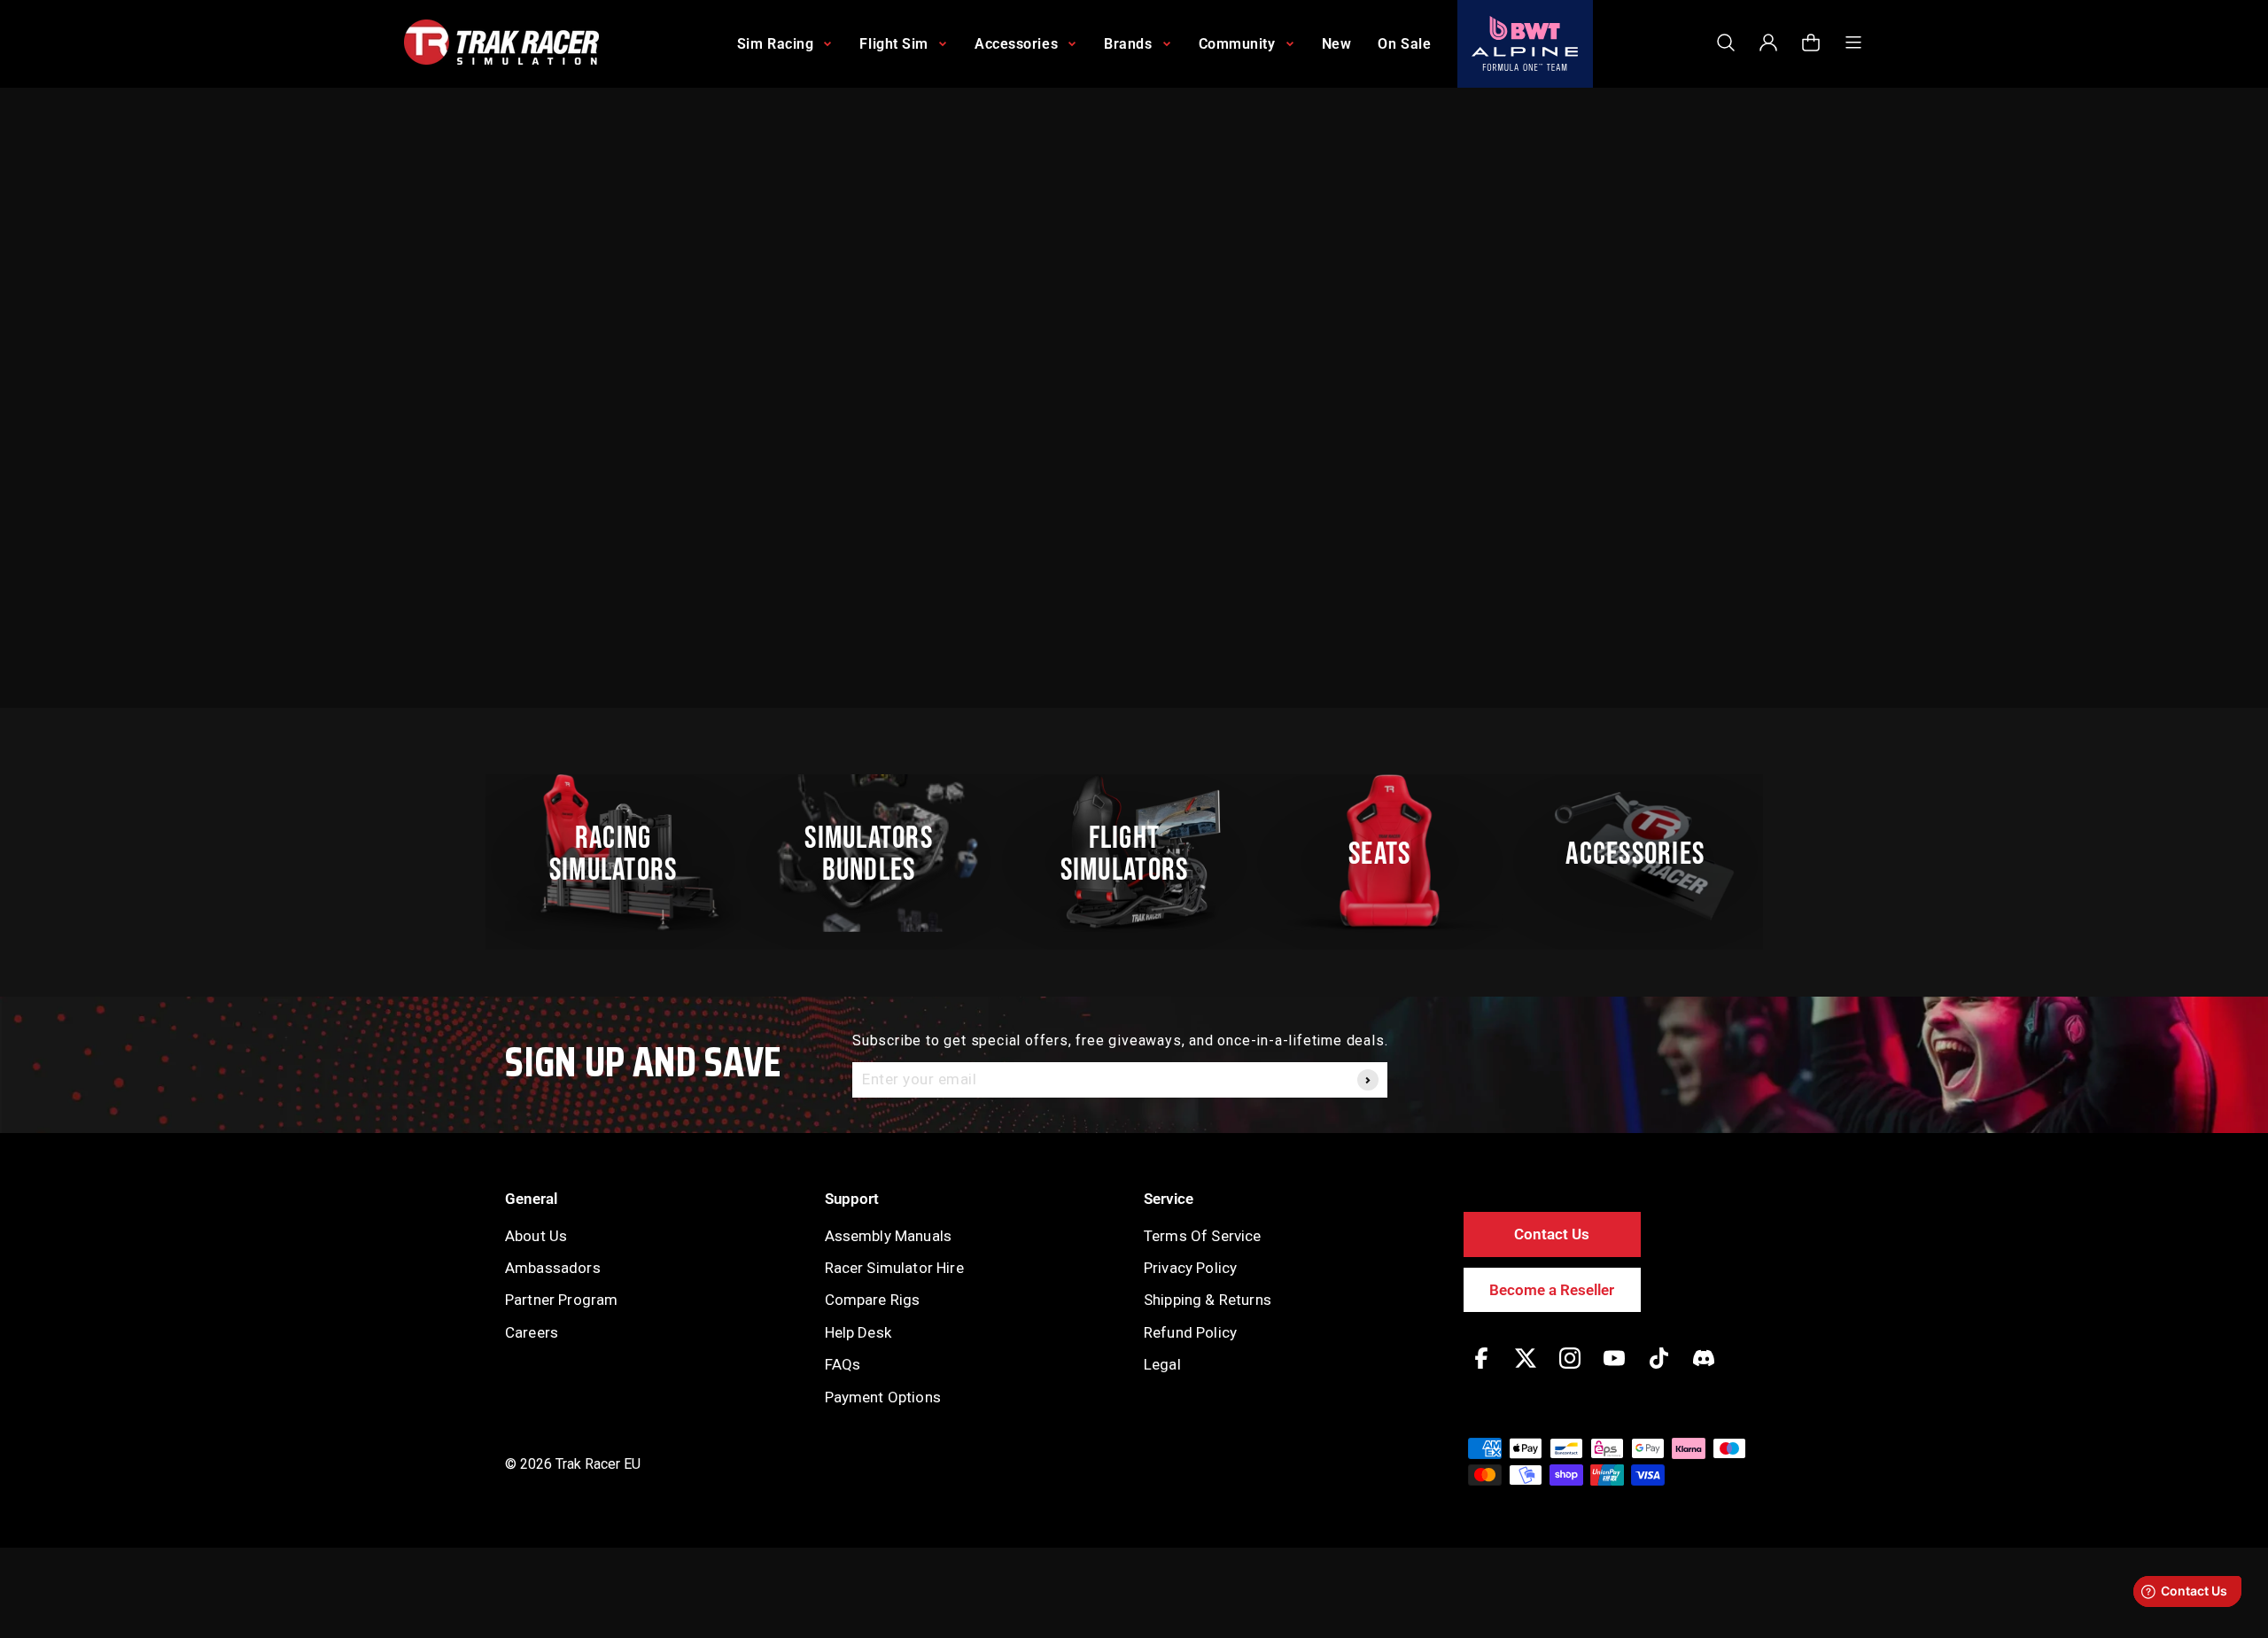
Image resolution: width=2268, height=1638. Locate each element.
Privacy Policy (1190, 1268)
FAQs (843, 1364)
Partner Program (561, 1300)
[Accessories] (1645, 853)
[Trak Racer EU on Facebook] (1481, 1371)
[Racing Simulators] (623, 853)
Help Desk (858, 1332)
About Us (536, 1236)
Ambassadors (553, 1268)
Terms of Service (1203, 1236)
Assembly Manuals (889, 1236)
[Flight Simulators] (1134, 853)
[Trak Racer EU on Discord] (1704, 1371)
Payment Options (883, 1397)
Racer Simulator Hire (894, 1268)
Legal (1162, 1364)
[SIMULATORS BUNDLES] (878, 853)
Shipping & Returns (1208, 1300)
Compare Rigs (873, 1300)
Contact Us (1552, 1234)
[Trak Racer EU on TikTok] (1659, 1371)
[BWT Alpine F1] (1525, 44)
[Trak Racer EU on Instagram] (1570, 1371)
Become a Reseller (1552, 1290)
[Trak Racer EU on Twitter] (1526, 1371)
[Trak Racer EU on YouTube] (1614, 1371)
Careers (532, 1332)
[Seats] (1389, 853)
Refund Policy (1190, 1332)
